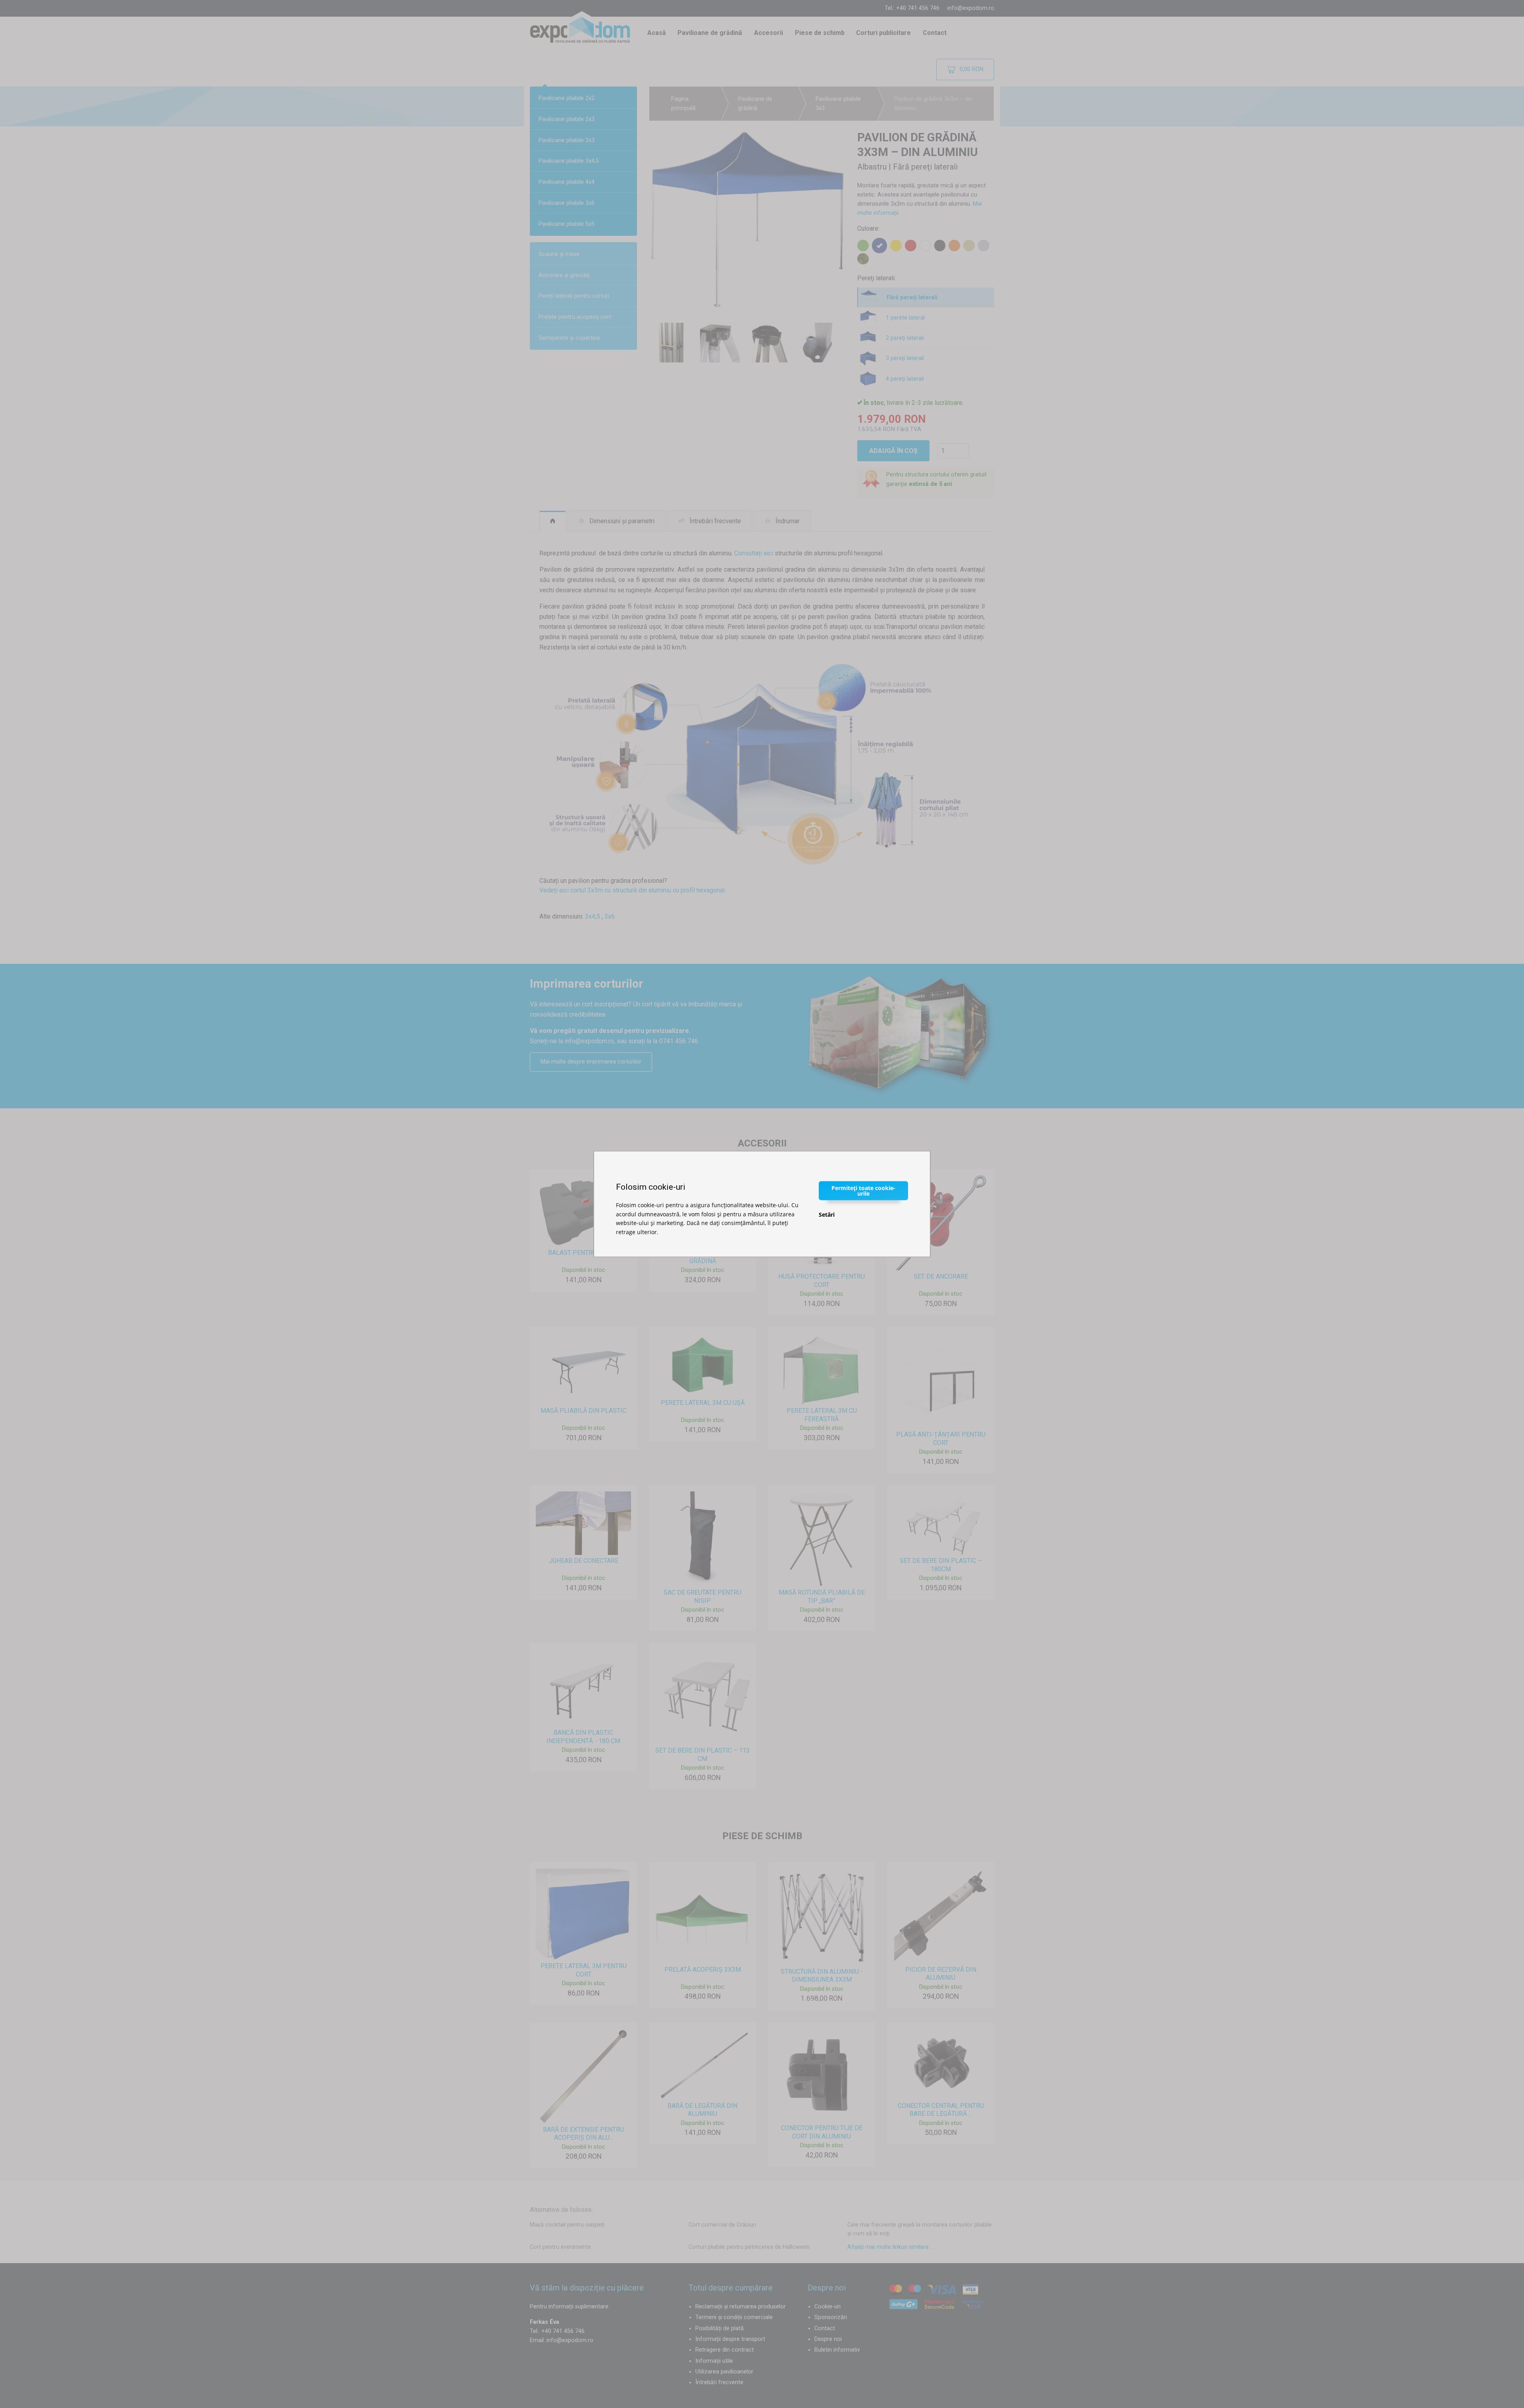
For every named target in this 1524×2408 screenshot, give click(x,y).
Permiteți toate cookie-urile (863, 1191)
